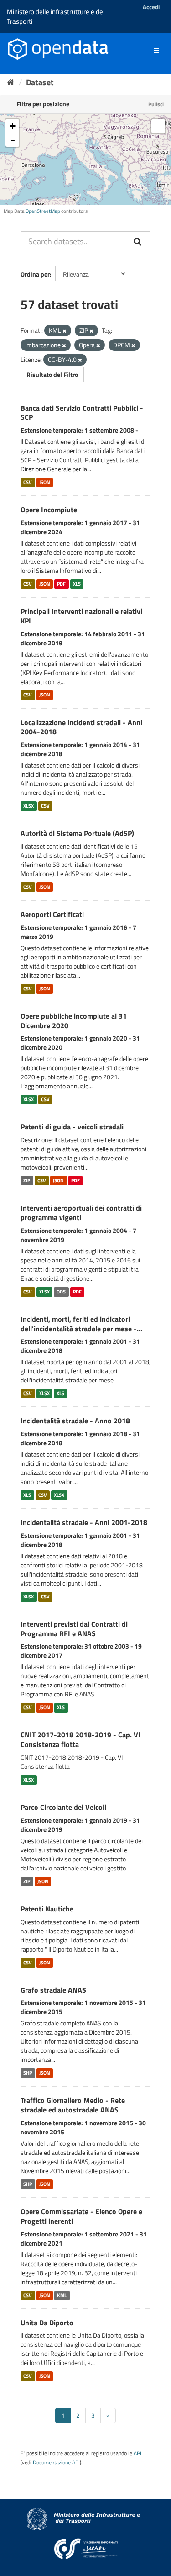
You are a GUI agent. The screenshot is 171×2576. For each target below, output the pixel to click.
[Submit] (138, 242)
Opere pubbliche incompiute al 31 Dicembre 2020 (74, 1021)
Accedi (151, 7)
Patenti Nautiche (47, 1909)
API (137, 2453)
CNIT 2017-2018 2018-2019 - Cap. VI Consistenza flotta (80, 1739)
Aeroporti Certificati (52, 914)
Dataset (40, 82)
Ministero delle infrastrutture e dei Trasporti (56, 16)
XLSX (28, 806)
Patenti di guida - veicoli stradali (72, 1127)
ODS (61, 1292)
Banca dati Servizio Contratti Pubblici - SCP (82, 413)
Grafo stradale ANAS (53, 1990)
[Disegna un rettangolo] (158, 126)
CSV (28, 482)
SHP (28, 2073)
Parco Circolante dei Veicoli (63, 1807)
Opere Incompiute (49, 510)
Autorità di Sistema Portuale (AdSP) (77, 833)
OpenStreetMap (43, 211)
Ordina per (35, 274)
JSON (45, 482)
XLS (77, 584)
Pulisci (156, 104)
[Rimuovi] (65, 331)
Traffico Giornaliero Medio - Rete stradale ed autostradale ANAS (73, 2105)
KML (62, 2295)
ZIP (27, 1180)
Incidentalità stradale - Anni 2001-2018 (84, 1522)
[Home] (11, 82)
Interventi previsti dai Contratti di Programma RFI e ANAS (74, 1629)
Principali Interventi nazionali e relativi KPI (81, 616)
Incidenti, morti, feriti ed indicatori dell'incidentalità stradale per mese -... (81, 1324)
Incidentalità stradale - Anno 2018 (75, 1421)
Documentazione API (56, 2463)
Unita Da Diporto (47, 2323)
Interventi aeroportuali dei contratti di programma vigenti (81, 1213)
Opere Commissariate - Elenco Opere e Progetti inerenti (81, 2216)
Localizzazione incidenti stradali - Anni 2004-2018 (81, 727)
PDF (61, 584)
